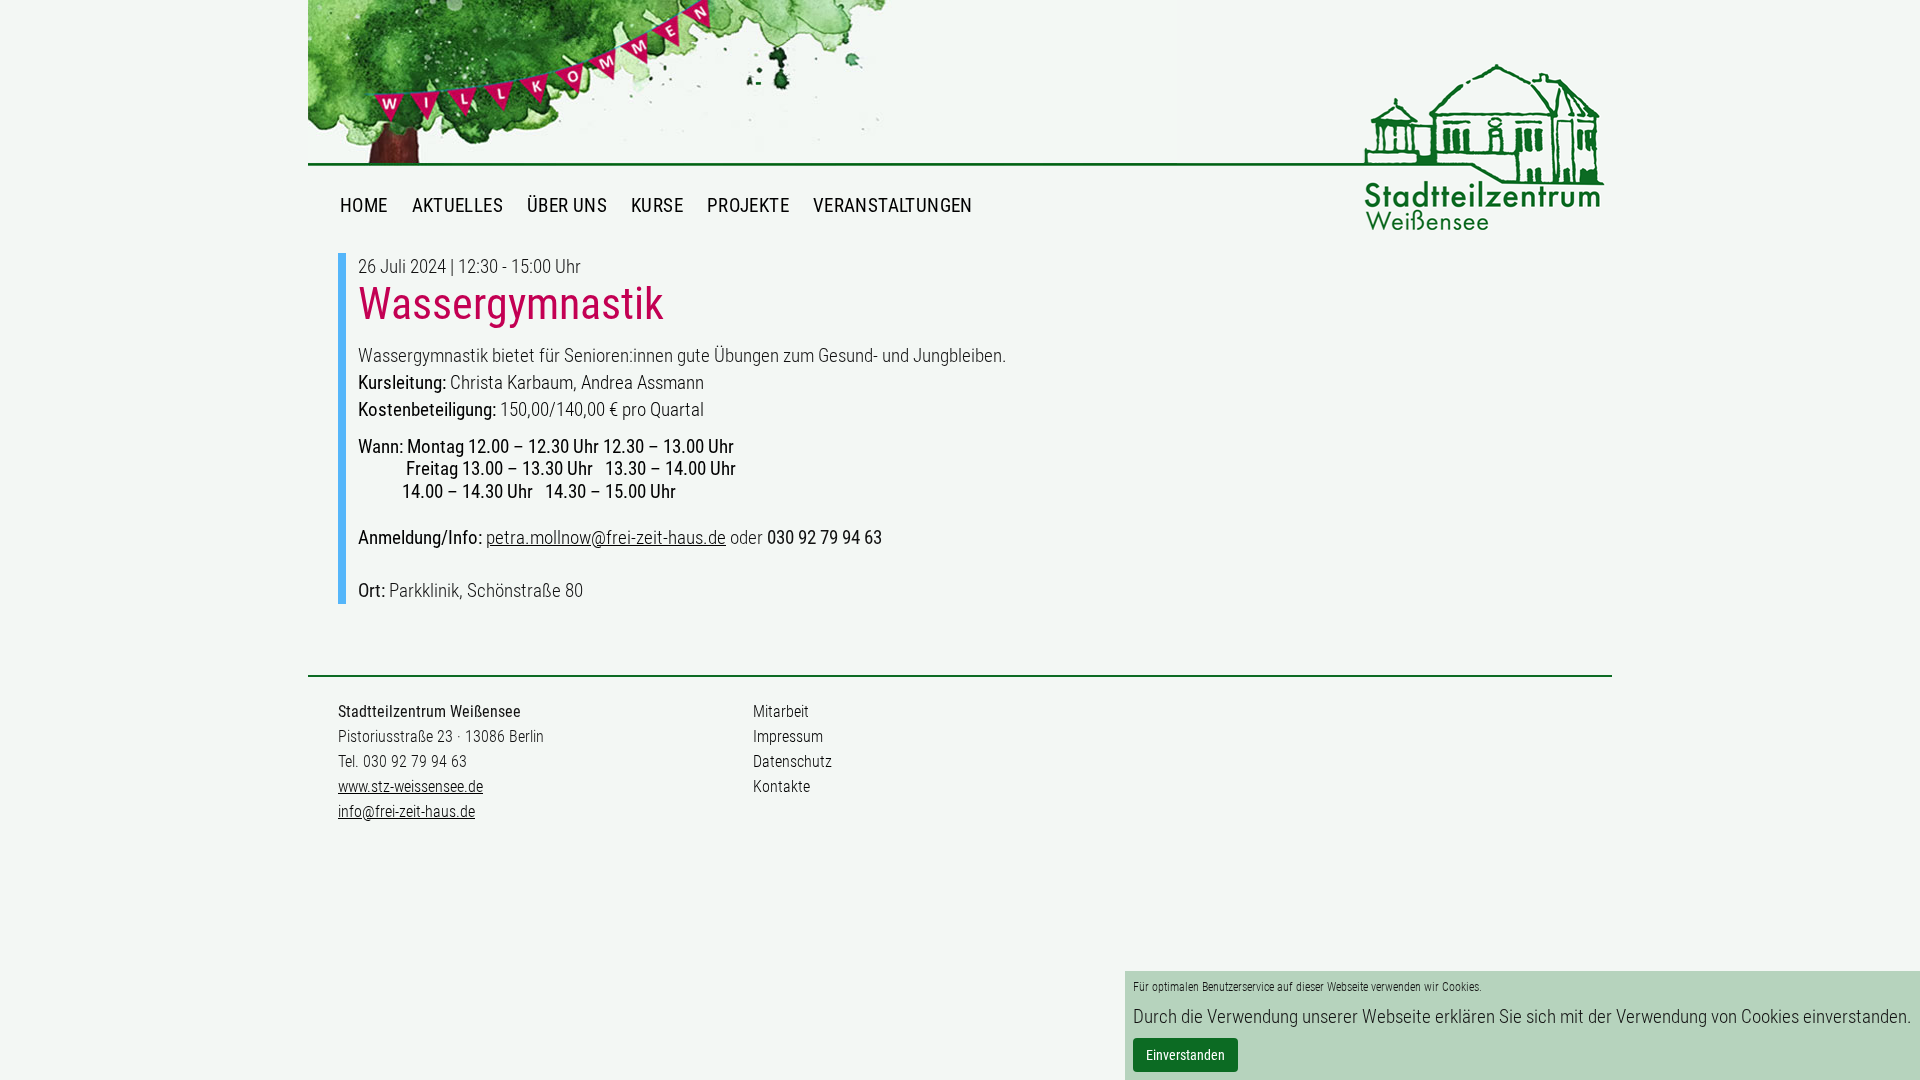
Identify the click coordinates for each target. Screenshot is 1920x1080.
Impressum (788, 736)
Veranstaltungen (893, 205)
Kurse (657, 205)
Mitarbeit (781, 711)
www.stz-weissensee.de (410, 786)
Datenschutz (792, 761)
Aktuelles (457, 205)
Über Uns (567, 205)
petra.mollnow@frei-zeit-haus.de (606, 537)
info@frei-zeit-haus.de (406, 811)
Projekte (748, 205)
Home (364, 205)
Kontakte (781, 786)
